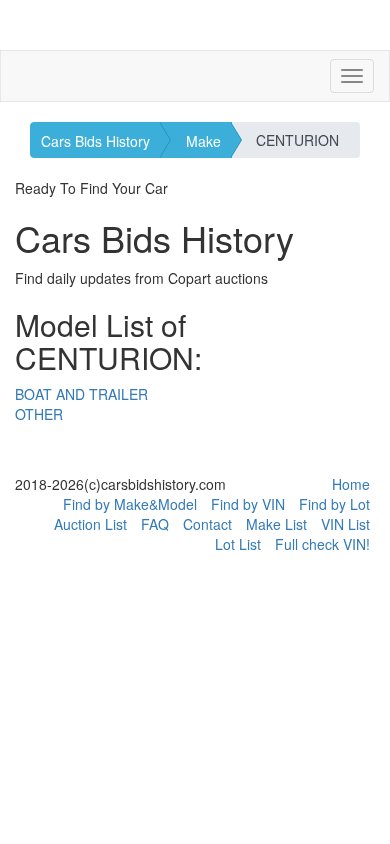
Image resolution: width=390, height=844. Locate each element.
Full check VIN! (322, 544)
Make (203, 141)
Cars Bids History (95, 141)
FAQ (155, 524)
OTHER (39, 414)
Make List (276, 524)
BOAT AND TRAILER (81, 394)
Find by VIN (248, 504)
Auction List (90, 524)
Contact (207, 524)
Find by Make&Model (130, 504)
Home (351, 484)
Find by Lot (334, 504)
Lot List (238, 544)
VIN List (345, 524)
